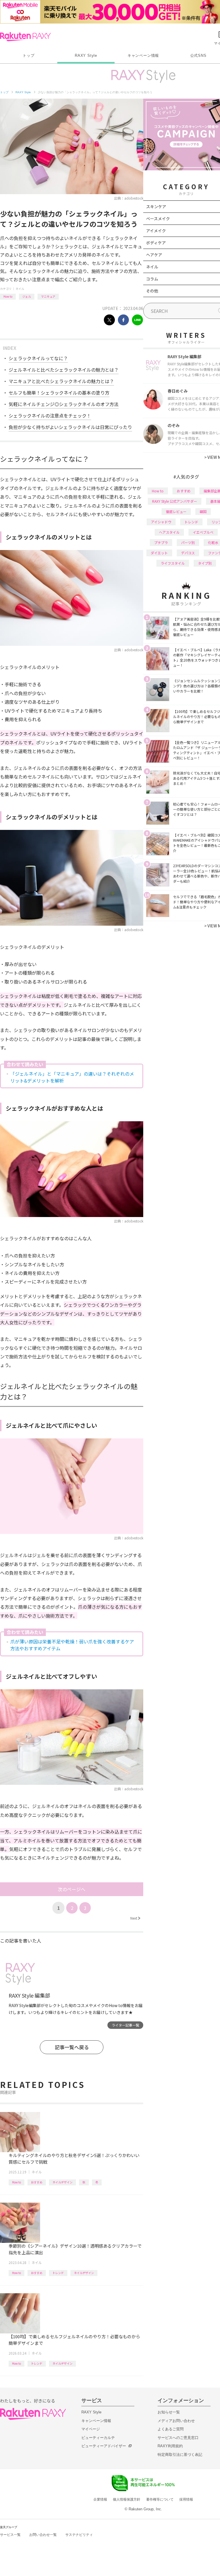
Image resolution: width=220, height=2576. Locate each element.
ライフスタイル (173, 563)
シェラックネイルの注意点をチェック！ (50, 416)
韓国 (203, 511)
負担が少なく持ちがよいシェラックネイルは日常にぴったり (70, 427)
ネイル (20, 289)
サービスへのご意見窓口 (178, 2438)
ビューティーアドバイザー (104, 2446)
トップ (29, 55)
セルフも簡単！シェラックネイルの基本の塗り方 (59, 393)
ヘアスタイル (169, 532)
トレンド (58, 2273)
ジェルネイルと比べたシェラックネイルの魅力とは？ (64, 370)
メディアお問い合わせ (176, 2421)
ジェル (27, 296)
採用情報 (186, 2499)
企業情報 (100, 2499)
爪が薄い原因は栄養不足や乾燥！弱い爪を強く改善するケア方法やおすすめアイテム (72, 1645)
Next (135, 1918)
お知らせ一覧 (169, 2412)
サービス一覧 (10, 2535)
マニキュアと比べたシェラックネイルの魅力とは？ (61, 381)
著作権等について (160, 2499)
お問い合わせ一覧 (43, 2535)
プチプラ (161, 542)
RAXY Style (86, 55)
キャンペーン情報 (143, 55)
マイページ (91, 2429)
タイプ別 (205, 563)
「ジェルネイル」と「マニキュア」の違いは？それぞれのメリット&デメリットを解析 (72, 1077)
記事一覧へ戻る (72, 2047)
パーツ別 (188, 542)
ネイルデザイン (62, 2182)
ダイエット (159, 553)
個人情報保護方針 (127, 2499)
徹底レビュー (176, 511)
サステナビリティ (79, 2535)
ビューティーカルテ (98, 2438)
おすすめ (37, 2182)
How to (8, 296)
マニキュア (48, 296)
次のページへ (72, 1889)
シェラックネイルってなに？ (38, 358)
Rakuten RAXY (25, 37)
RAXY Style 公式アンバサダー (175, 501)
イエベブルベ (203, 532)
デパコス (188, 553)
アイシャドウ (161, 522)
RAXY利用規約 (170, 2446)
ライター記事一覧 (125, 2025)
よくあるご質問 (171, 2429)
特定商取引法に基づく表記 (180, 2455)
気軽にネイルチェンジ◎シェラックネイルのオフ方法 (64, 404)
